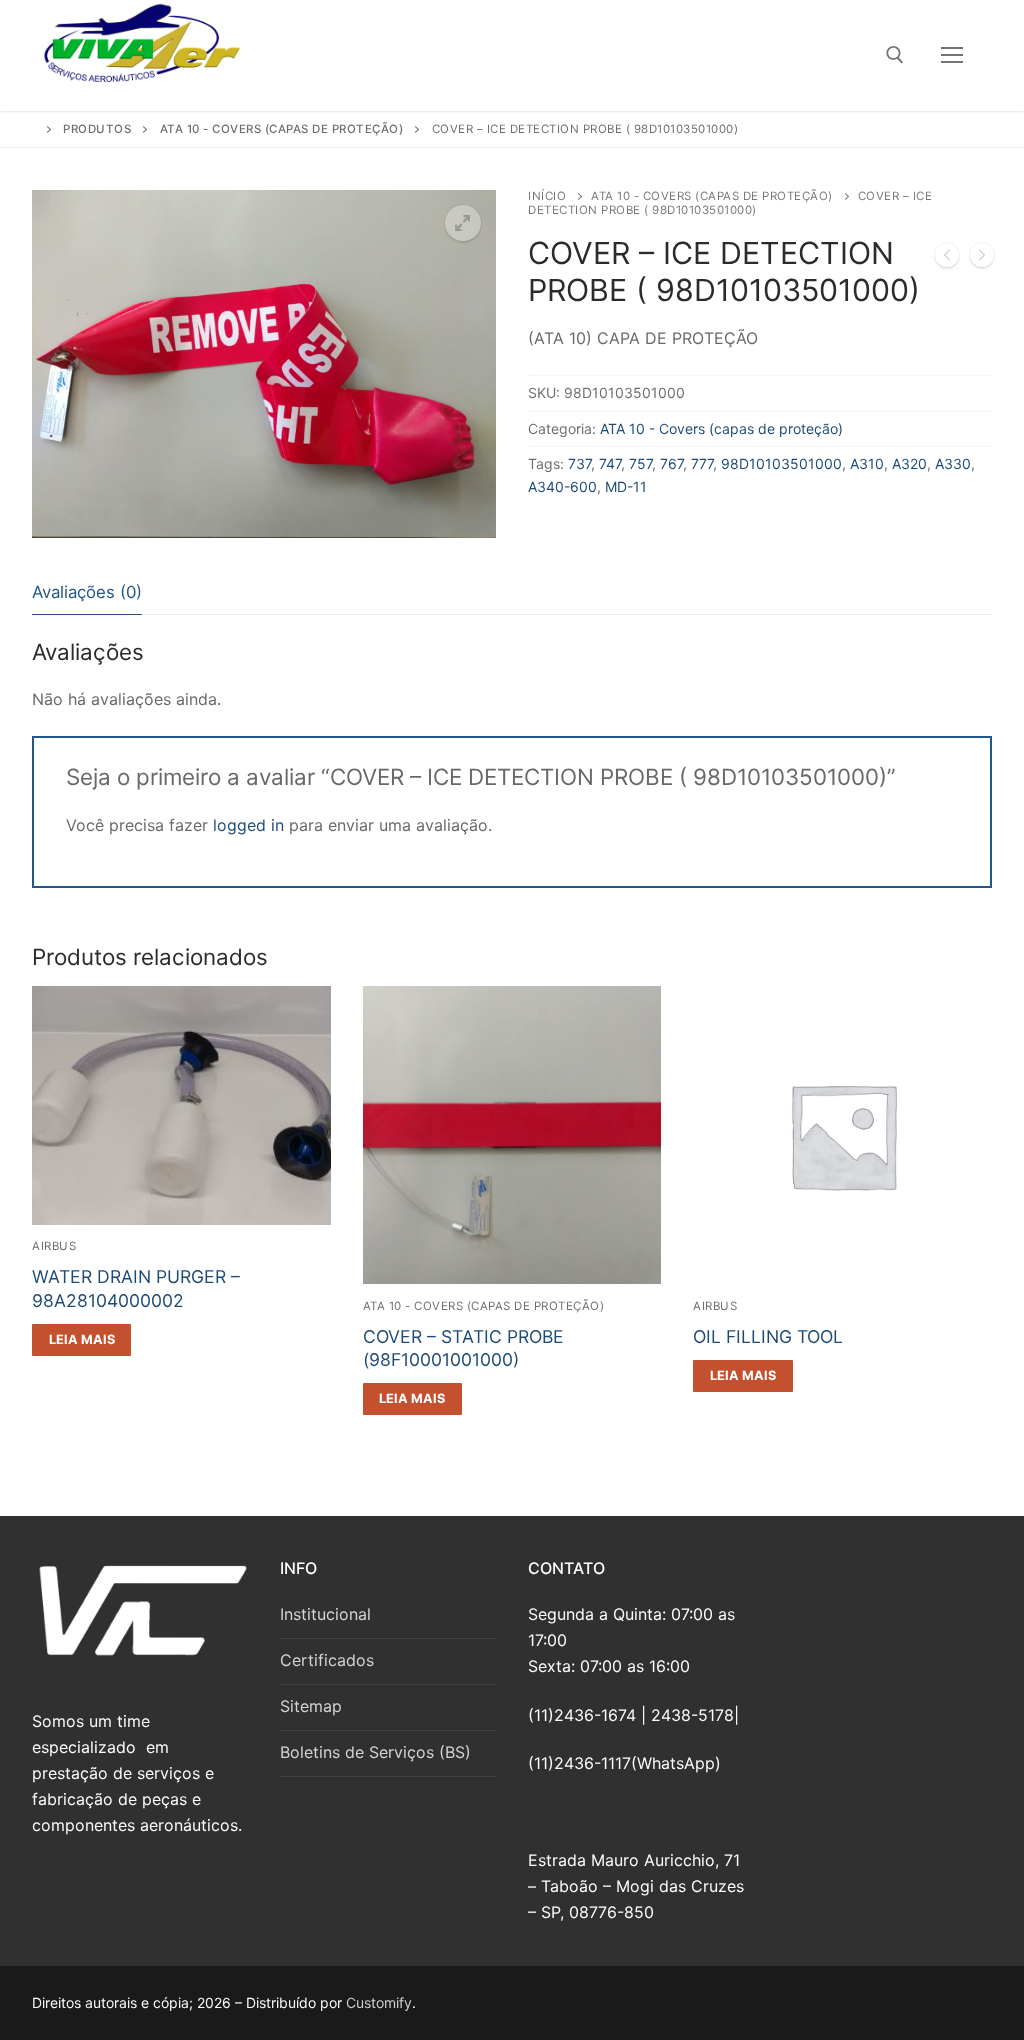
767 (671, 463)
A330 (953, 463)
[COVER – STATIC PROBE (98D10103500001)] (982, 259)
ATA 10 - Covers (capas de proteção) (712, 196)
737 (579, 463)
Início (547, 196)
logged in (248, 825)
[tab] (87, 592)
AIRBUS (54, 1246)
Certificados (327, 1660)
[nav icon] (952, 56)
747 (610, 463)
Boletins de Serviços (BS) (375, 1752)
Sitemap (311, 1706)
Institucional (325, 1614)
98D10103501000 (781, 463)
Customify (379, 2002)
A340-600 (562, 486)
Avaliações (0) (87, 592)
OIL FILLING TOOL (768, 1336)
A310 (867, 463)
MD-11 (626, 486)
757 (640, 463)
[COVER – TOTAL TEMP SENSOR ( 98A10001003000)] (947, 259)
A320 (909, 463)
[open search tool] (895, 55)
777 (702, 463)
